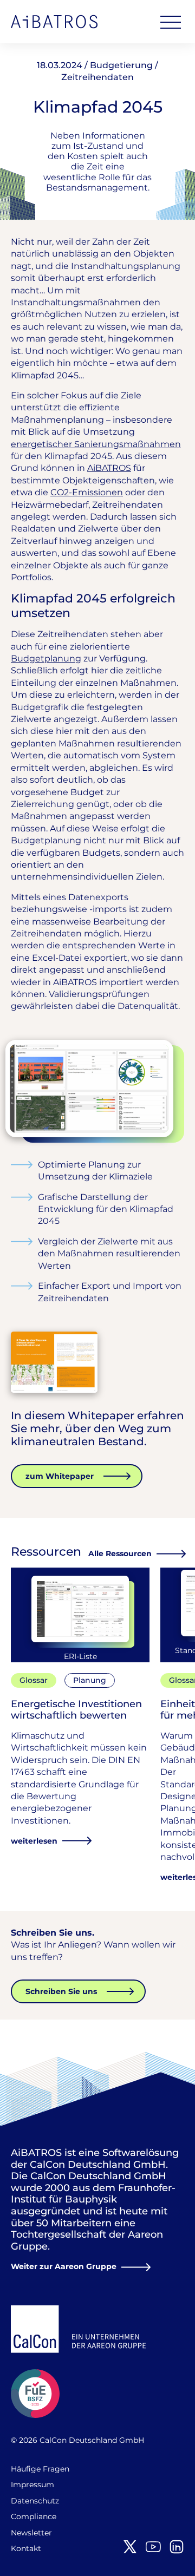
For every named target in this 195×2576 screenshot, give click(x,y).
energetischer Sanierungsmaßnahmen (96, 444)
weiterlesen (34, 1841)
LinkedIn (177, 2547)
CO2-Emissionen (87, 492)
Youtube (153, 2547)
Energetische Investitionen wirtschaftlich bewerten (76, 1710)
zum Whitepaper (60, 1476)
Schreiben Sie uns (61, 1991)
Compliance (34, 2516)
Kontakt (26, 2548)
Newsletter (31, 2533)
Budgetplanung (46, 658)
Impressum (32, 2485)
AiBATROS (54, 22)
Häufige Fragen (40, 2469)
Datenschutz (35, 2501)
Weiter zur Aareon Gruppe (64, 2266)
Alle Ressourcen (120, 1554)
